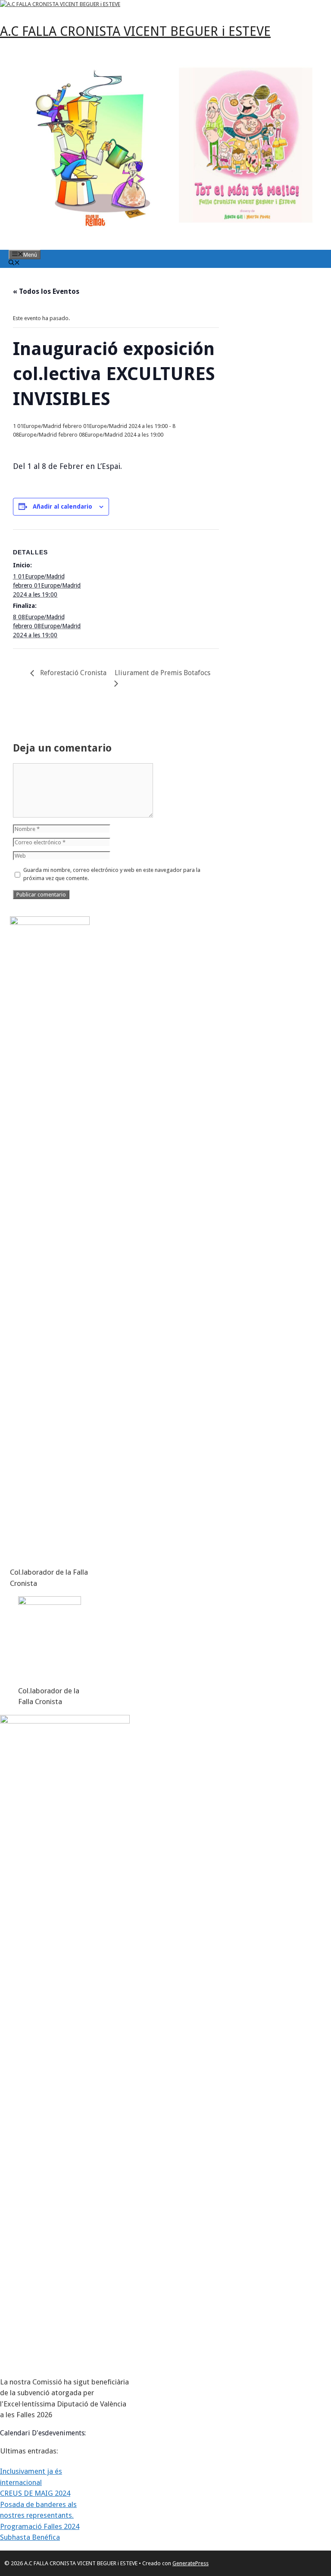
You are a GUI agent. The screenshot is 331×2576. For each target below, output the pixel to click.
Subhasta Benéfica (30, 2537)
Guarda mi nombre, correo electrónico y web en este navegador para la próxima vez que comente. (112, 874)
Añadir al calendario (62, 506)
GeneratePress (190, 2563)
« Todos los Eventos (46, 291)
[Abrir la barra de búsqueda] (14, 263)
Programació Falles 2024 (40, 2526)
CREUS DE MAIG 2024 (35, 2493)
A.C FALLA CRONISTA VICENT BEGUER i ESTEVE (135, 31)
